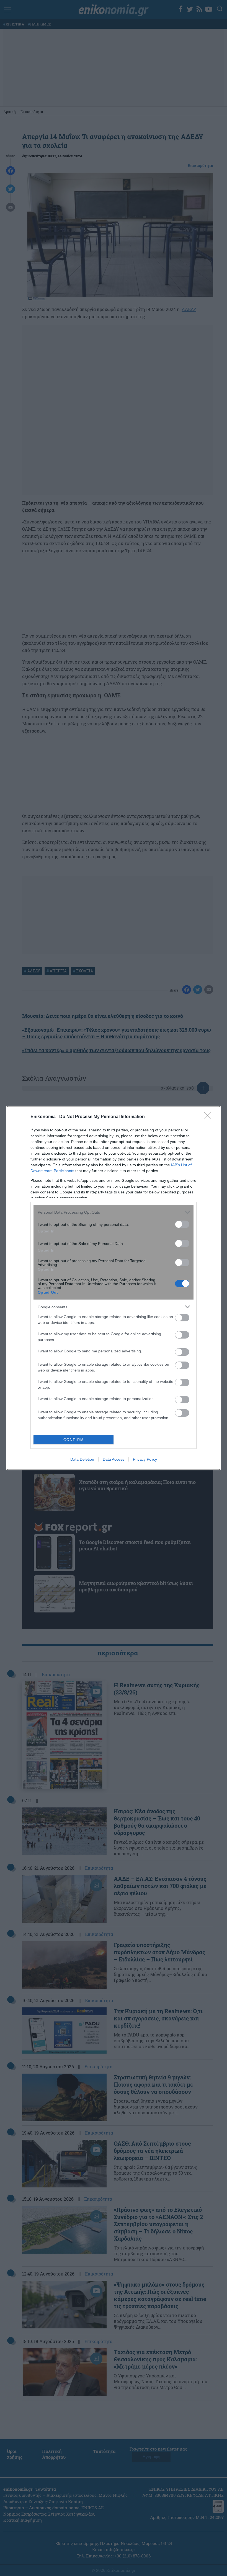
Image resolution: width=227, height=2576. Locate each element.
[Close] (209, 1117)
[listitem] (114, 1212)
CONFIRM (74, 1440)
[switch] (182, 1224)
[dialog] (114, 1288)
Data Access (114, 1459)
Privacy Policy (145, 1459)
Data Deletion (82, 1459)
